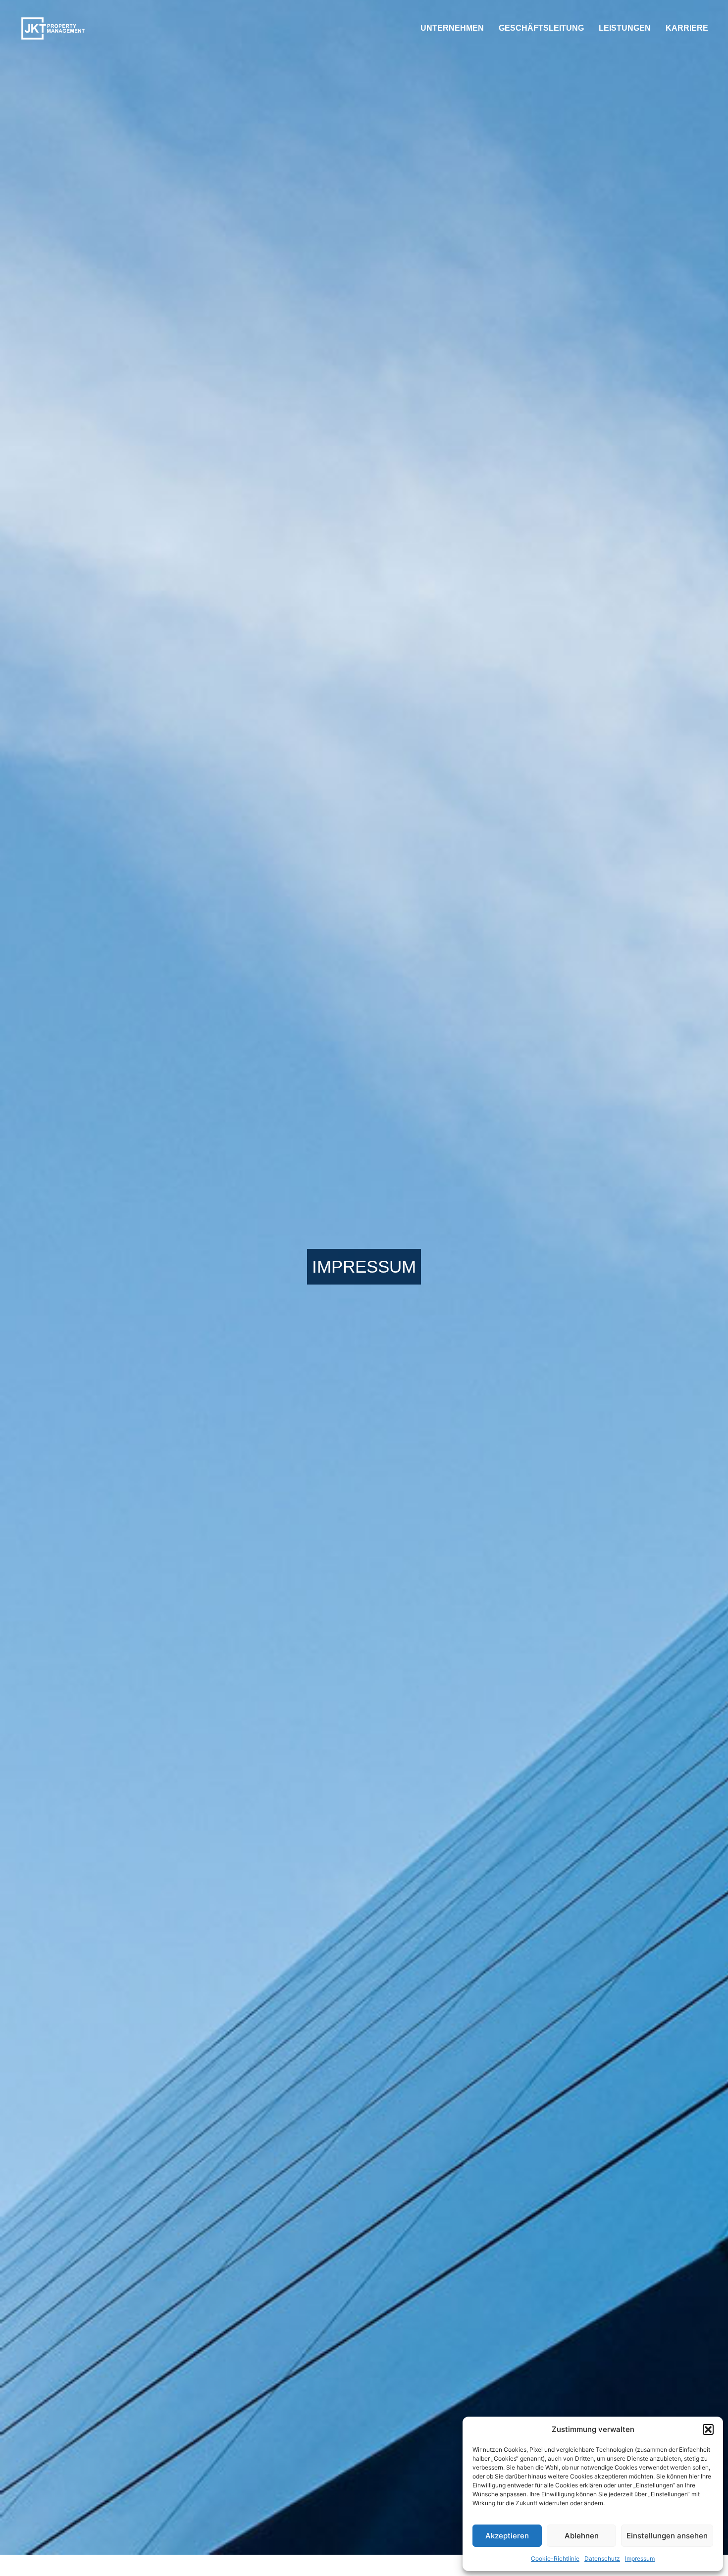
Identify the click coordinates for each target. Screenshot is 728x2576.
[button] (708, 2429)
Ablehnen (582, 2536)
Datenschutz (602, 2558)
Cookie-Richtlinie (555, 2558)
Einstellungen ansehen (667, 2536)
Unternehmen (452, 28)
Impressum (640, 2558)
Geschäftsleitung (541, 28)
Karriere (687, 28)
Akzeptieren (507, 2536)
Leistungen (625, 28)
